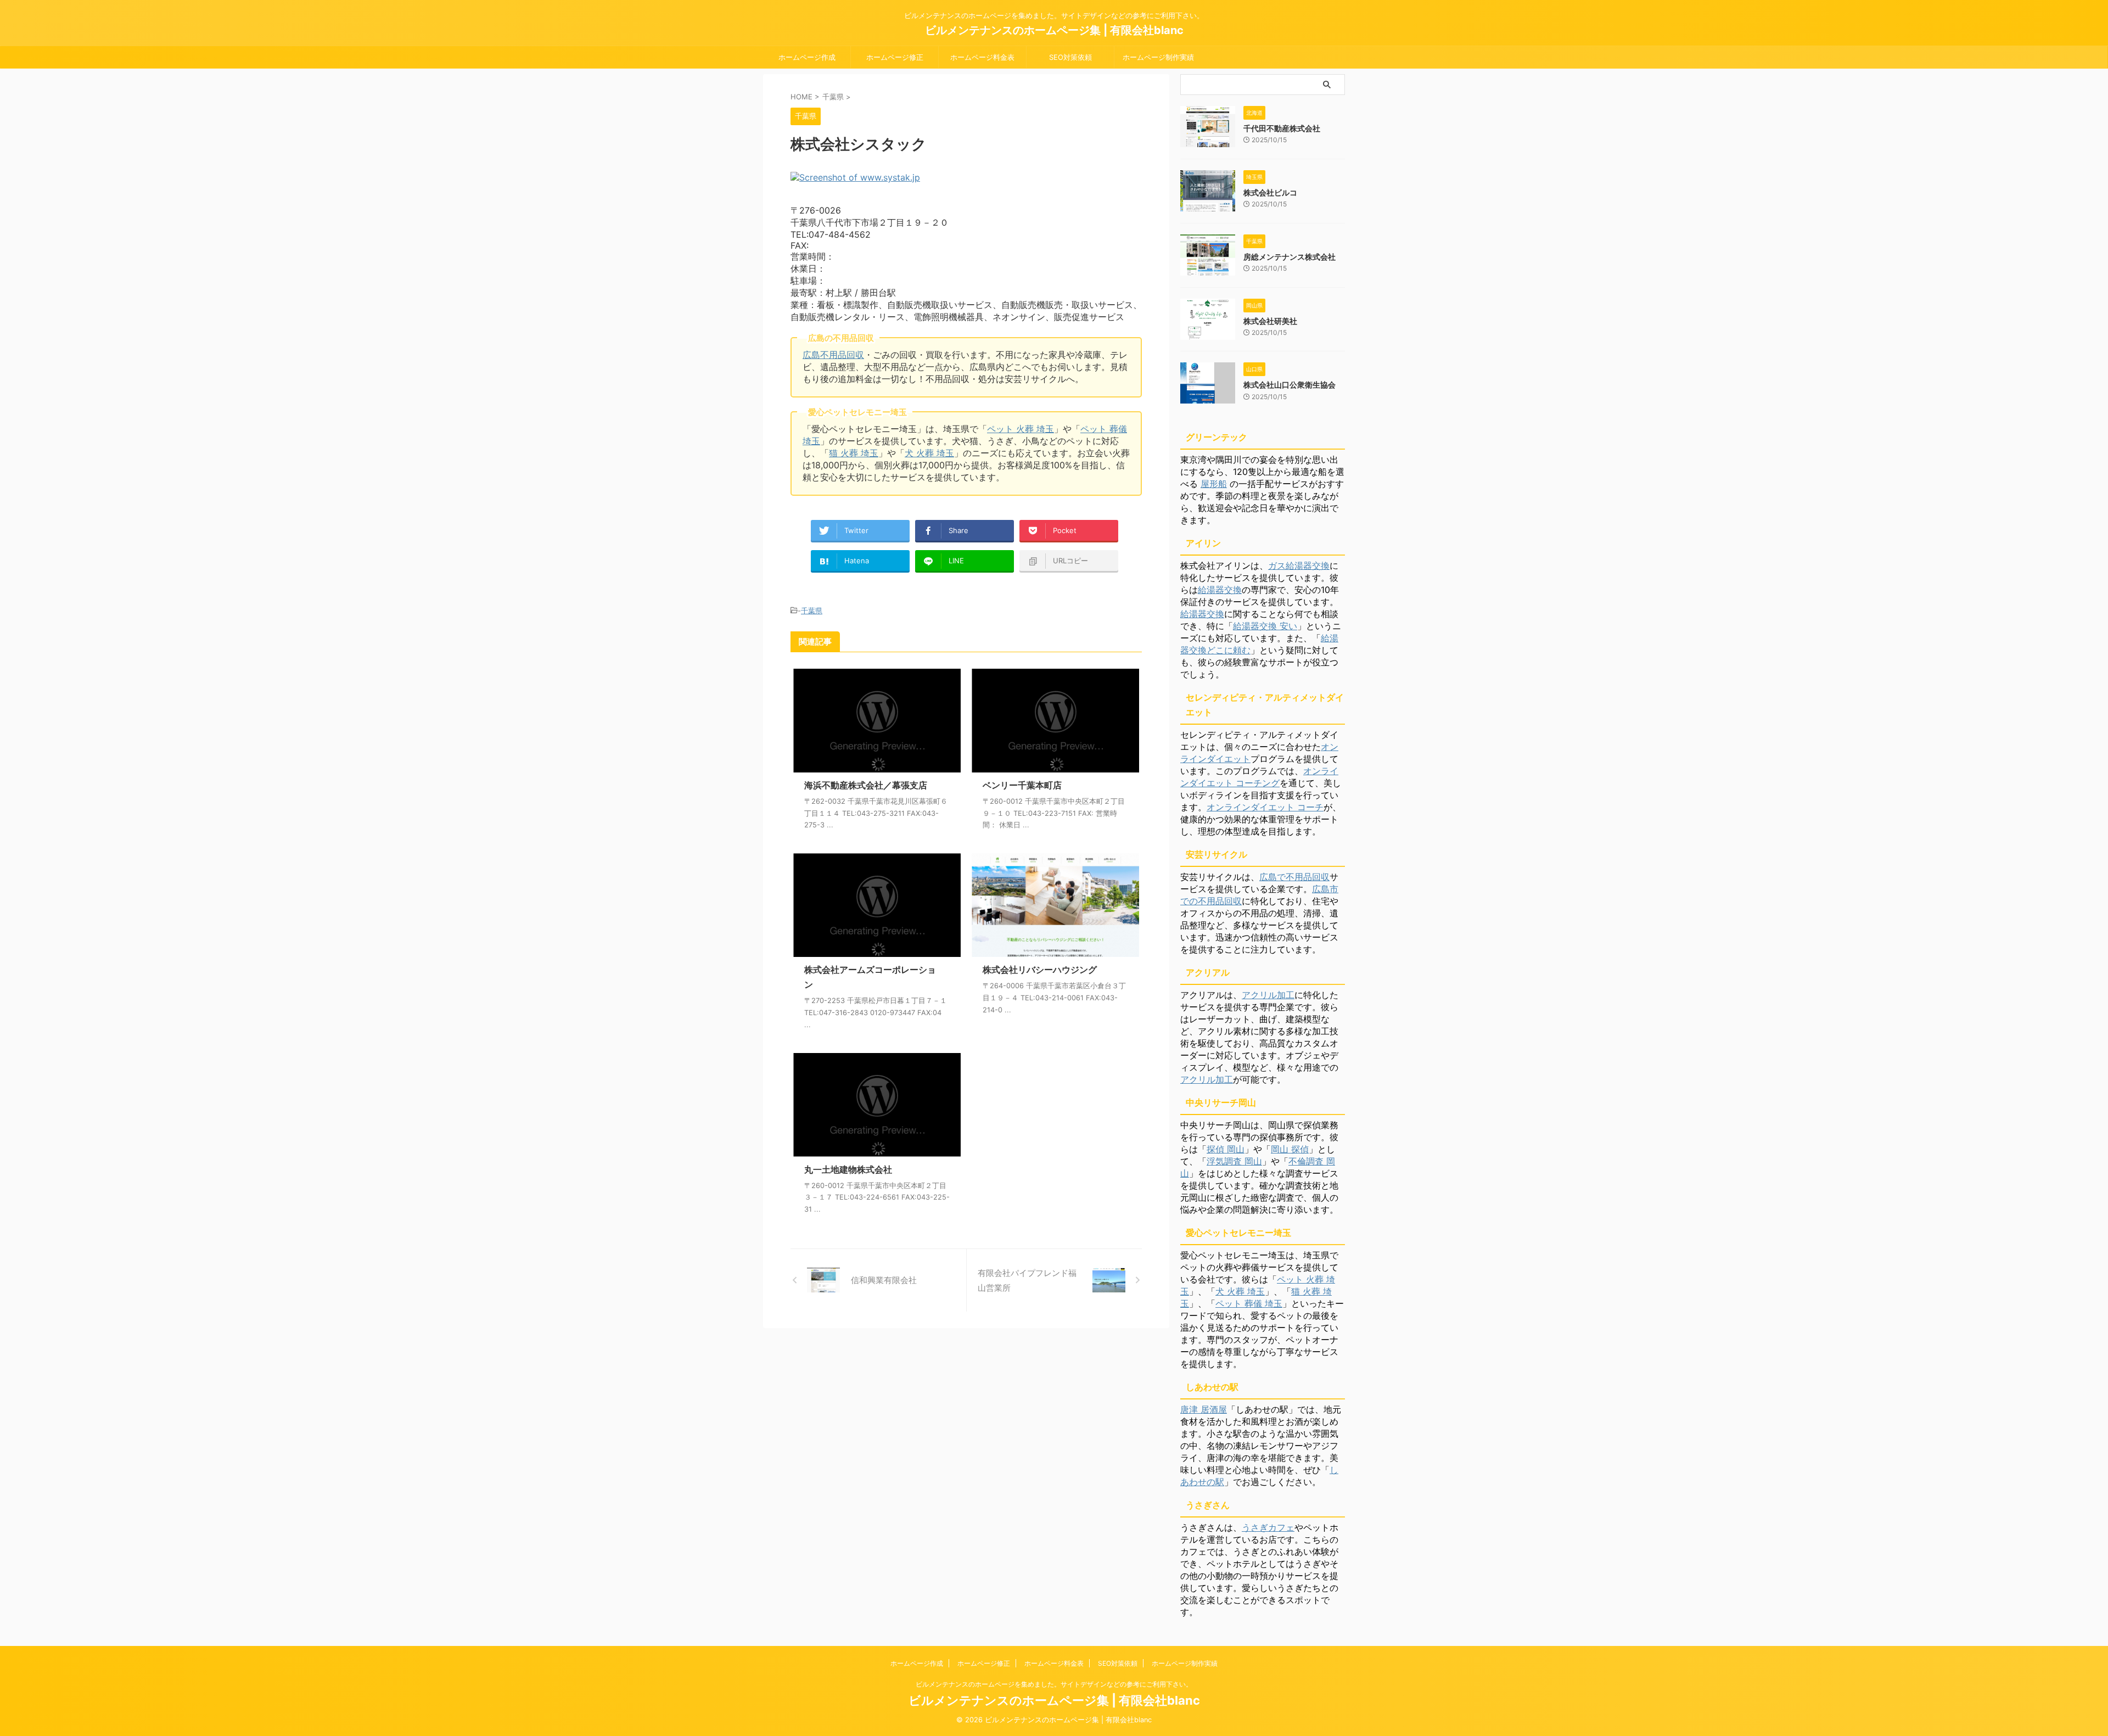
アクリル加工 (1268, 995)
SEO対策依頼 (1070, 57)
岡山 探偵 (1290, 1149)
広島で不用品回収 (1294, 877)
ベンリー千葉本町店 (1022, 785)
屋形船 (1214, 484)
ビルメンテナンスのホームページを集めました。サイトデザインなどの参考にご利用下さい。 (1054, 1684)
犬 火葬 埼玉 (929, 453)
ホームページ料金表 (982, 57)
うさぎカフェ (1268, 1527)
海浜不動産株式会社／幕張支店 (866, 785)
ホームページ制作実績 (1158, 57)
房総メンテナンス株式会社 (1290, 257)
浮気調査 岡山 (1234, 1161)
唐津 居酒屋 (1204, 1409)
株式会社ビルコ (1270, 192)
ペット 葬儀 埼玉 (1249, 1303)
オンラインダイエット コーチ (1265, 807)
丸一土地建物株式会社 (848, 1169)
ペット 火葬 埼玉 (1021, 429)
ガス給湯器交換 (1299, 565)
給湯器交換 (1220, 590)
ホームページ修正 (895, 57)
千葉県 (812, 611)
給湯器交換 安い (1265, 626)
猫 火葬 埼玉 (854, 453)
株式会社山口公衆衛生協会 (1290, 385)
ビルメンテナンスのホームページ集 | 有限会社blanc (1054, 30)
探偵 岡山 (1226, 1149)
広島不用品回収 (833, 355)
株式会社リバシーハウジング (1040, 970)
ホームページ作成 (807, 57)
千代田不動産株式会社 (1282, 128)
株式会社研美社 (1270, 321)
